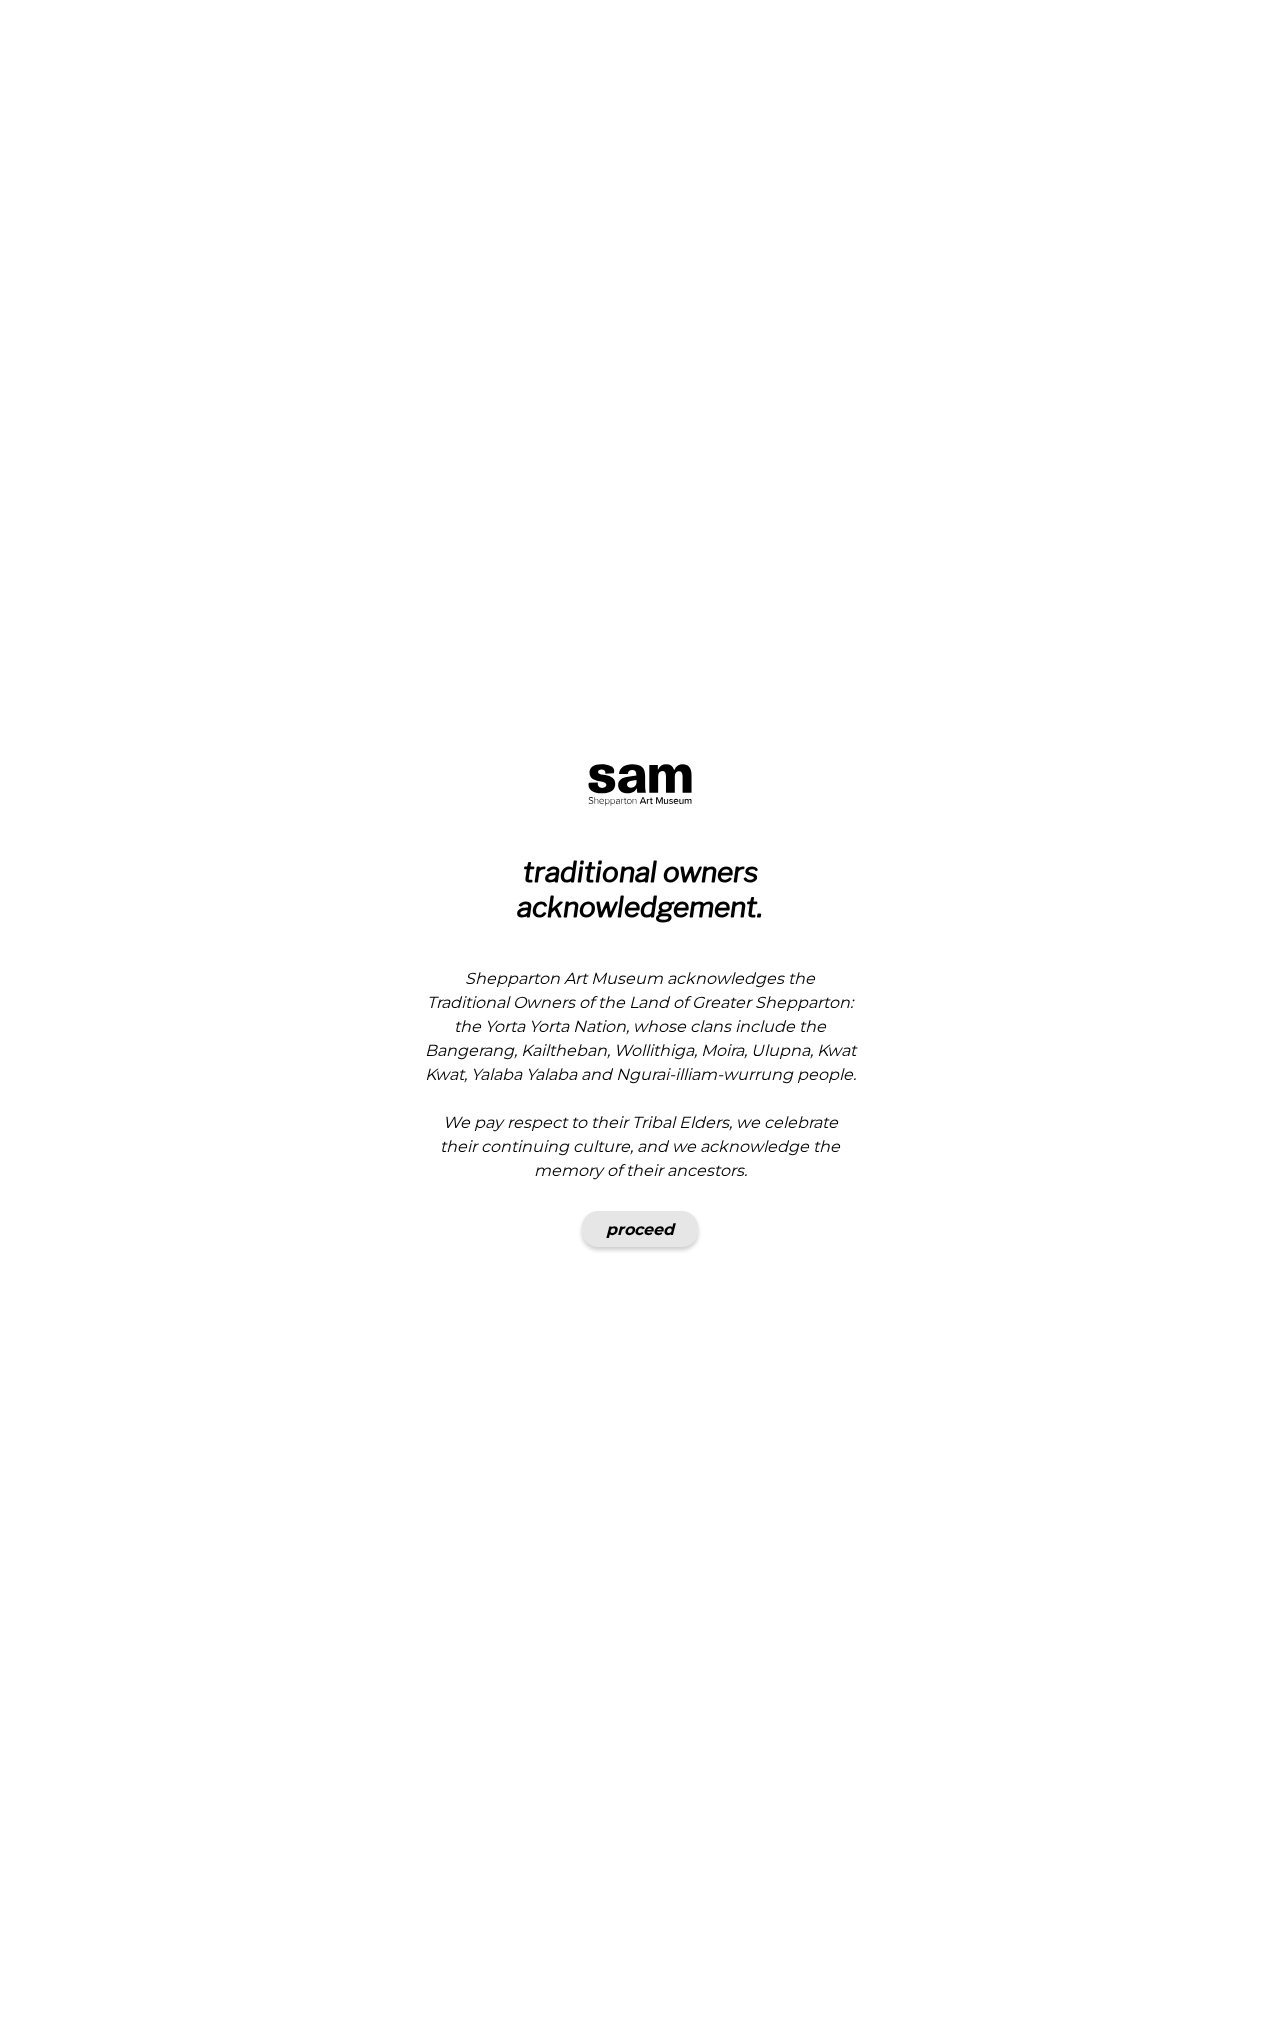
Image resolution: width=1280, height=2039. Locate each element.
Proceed (640, 1229)
